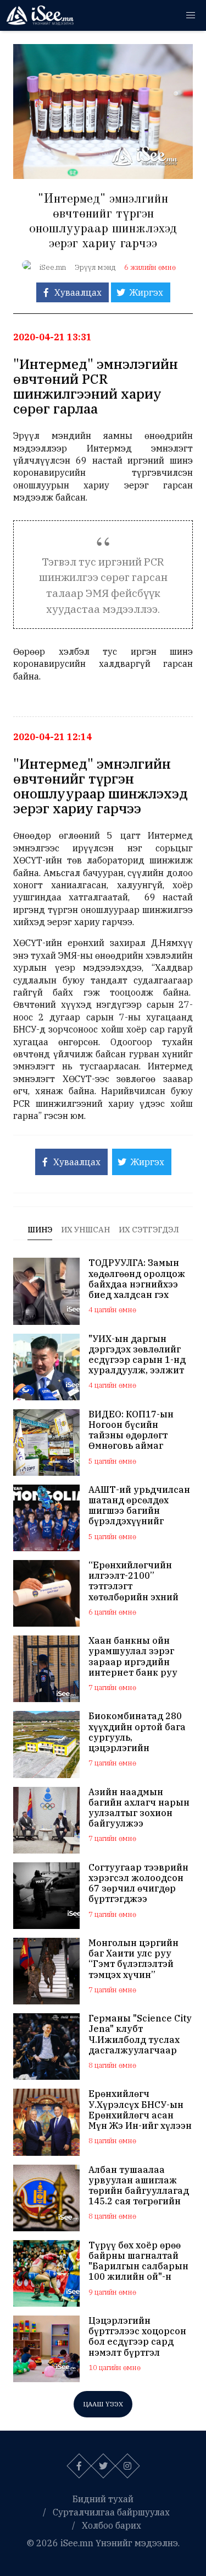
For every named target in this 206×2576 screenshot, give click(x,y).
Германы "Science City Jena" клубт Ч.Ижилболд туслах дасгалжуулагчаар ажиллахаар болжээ (140, 2034)
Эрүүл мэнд (95, 267)
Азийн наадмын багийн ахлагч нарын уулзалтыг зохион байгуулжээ (139, 1808)
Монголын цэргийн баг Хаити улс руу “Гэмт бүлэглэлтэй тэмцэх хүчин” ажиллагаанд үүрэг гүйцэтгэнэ (134, 1959)
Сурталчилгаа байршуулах (111, 2512)
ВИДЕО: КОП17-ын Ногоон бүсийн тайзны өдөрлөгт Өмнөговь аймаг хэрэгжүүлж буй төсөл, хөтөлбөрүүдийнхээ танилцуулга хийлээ (136, 1430)
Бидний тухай (103, 2499)
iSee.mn (53, 267)
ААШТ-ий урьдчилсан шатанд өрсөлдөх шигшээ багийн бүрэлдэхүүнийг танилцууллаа (139, 1506)
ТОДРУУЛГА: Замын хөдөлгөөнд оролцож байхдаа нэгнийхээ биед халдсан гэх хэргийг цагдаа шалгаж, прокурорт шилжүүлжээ (137, 1279)
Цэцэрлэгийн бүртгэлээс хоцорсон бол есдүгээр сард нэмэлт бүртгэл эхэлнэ (137, 2337)
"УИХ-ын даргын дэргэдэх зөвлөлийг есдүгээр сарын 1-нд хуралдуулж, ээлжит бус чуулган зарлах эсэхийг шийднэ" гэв (137, 1355)
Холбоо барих (112, 2525)
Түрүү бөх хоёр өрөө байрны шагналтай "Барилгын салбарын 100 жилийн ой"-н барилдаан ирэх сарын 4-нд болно (138, 2261)
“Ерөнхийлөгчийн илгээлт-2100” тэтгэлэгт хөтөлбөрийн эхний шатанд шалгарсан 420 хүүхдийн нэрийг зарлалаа (138, 1581)
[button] (191, 15)
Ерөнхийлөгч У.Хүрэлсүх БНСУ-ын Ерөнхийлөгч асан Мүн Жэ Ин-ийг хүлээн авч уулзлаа (140, 2110)
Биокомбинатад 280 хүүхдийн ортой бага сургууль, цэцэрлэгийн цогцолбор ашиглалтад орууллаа (140, 1732)
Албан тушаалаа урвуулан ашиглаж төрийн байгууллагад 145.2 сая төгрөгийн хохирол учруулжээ (139, 2186)
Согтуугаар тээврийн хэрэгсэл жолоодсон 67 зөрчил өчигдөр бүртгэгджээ (138, 1884)
